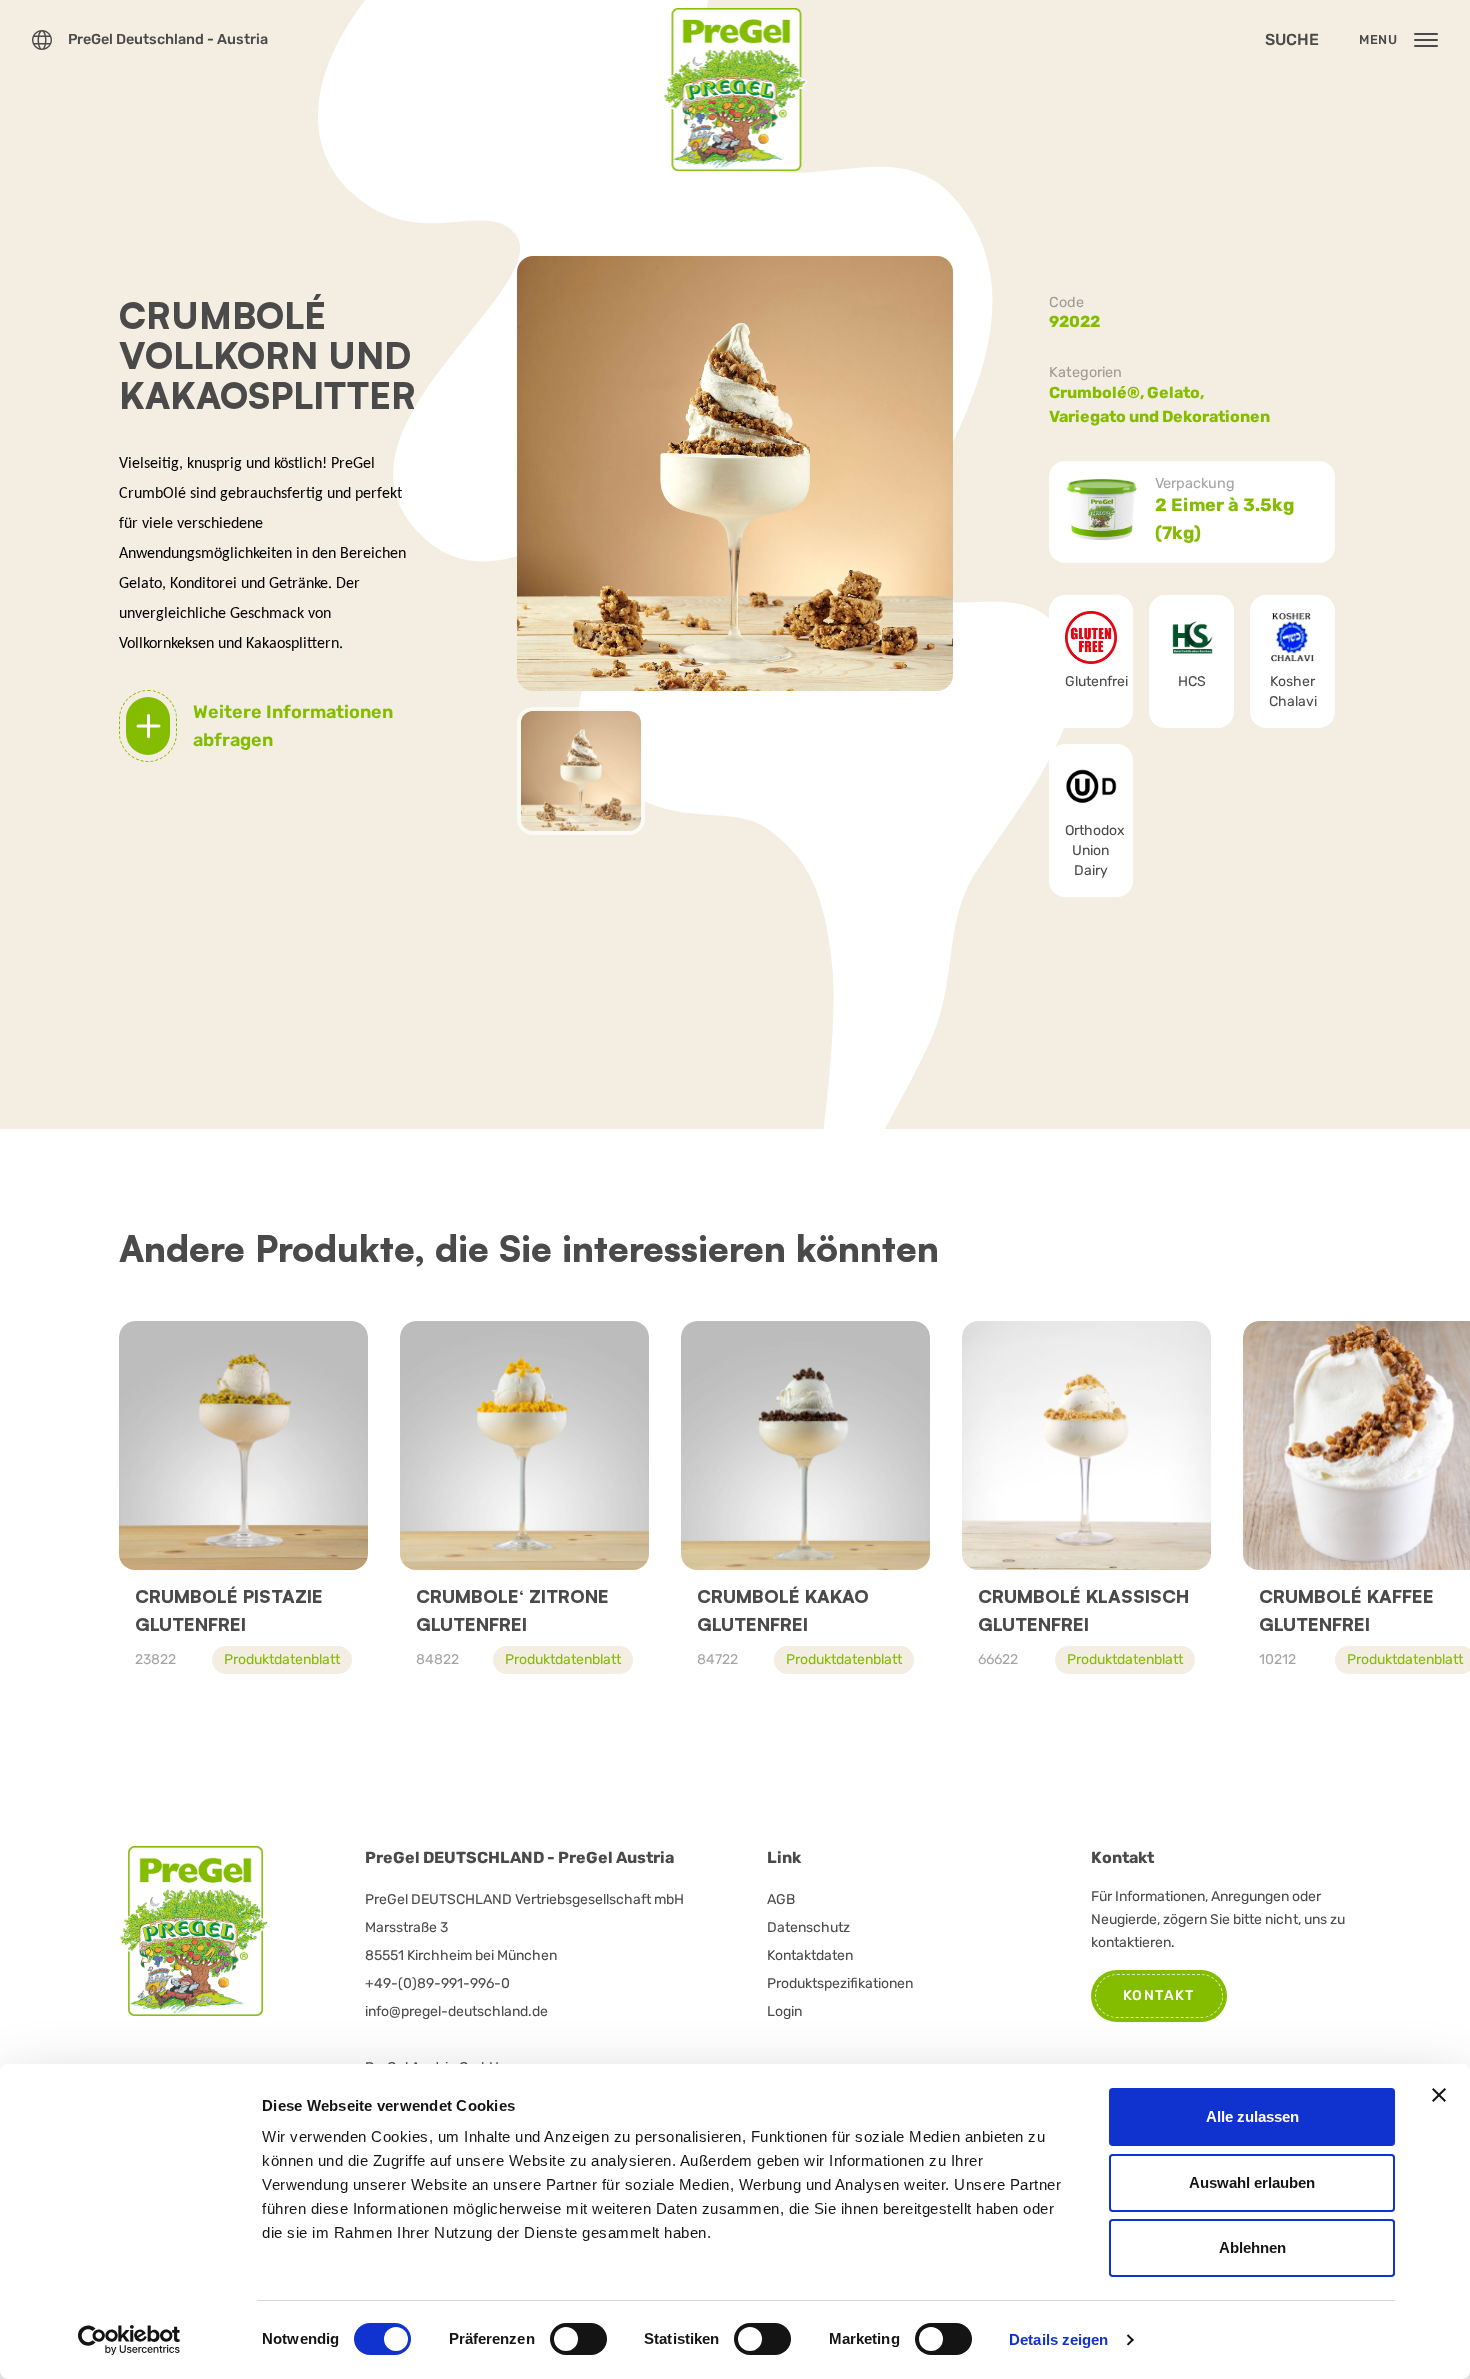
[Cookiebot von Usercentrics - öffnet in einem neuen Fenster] (129, 2340)
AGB (781, 1899)
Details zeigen (1058, 2339)
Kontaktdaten (810, 1955)
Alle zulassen (1252, 2116)
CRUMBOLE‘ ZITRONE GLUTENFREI (512, 1610)
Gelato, (1177, 392)
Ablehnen (1252, 2247)
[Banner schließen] (1439, 2095)
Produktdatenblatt (282, 1659)
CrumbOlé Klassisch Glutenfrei (1083, 1610)
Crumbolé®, (1098, 392)
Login (784, 2011)
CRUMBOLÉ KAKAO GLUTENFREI (783, 1610)
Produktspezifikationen (840, 1983)
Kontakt (1159, 1995)
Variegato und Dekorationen (1159, 416)
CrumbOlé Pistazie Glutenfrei (229, 1610)
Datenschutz (808, 1927)
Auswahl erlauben (1252, 2182)
